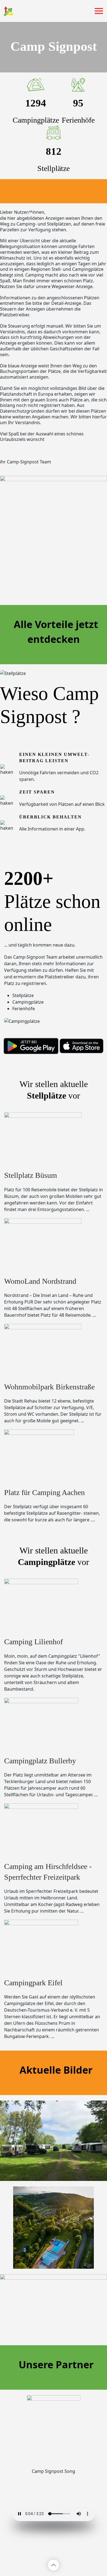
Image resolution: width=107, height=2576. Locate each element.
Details (54, 2154)
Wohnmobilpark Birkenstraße (49, 1387)
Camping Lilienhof (33, 1642)
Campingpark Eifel (33, 1983)
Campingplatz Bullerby (40, 1761)
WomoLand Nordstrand (40, 1281)
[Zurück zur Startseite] (9, 11)
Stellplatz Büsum (31, 1175)
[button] (99, 11)
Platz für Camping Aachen (44, 1492)
